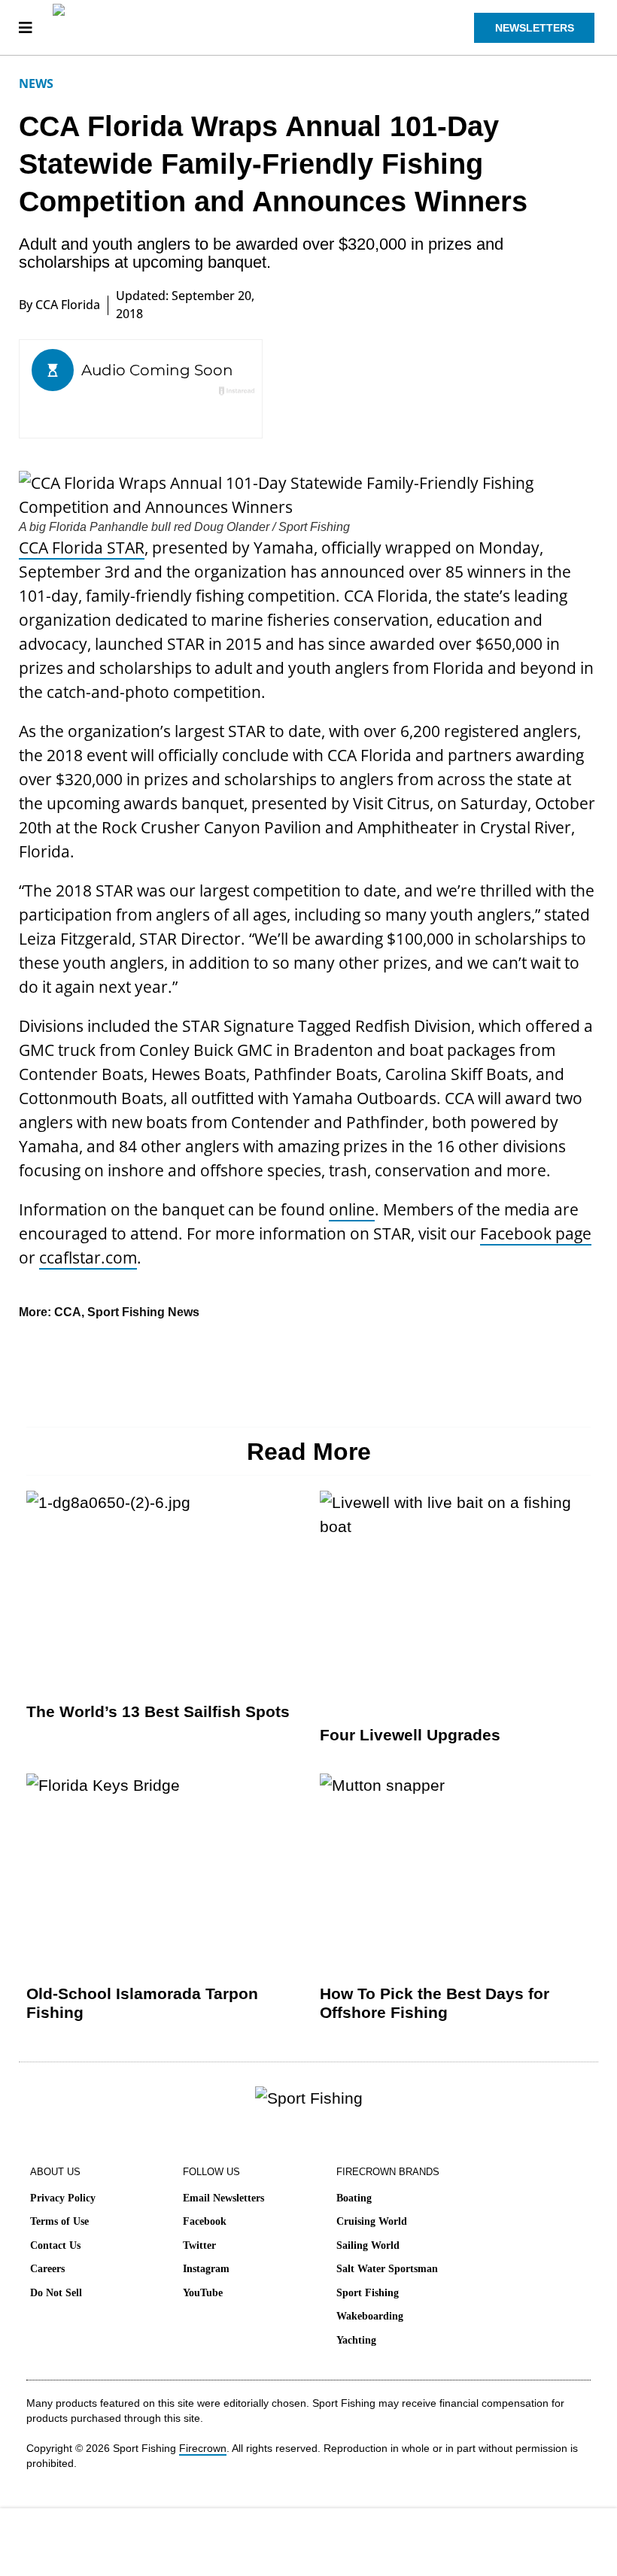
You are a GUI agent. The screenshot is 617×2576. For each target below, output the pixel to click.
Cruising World (372, 2221)
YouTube (203, 2293)
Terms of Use (59, 2221)
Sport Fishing (368, 2293)
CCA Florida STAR (82, 548)
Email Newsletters (223, 2198)
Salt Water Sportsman (387, 2269)
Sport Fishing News (143, 1312)
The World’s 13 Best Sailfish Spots (158, 1711)
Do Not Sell (56, 2293)
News (36, 83)
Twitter (199, 2245)
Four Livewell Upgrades (410, 1735)
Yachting (356, 2340)
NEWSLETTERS (535, 28)
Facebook (205, 2221)
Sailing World (368, 2245)
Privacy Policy (63, 2198)
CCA (68, 1312)
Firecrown (203, 2448)
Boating (354, 2198)
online (352, 1209)
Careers (47, 2269)
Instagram (206, 2269)
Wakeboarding (370, 2316)
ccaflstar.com (88, 1258)
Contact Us (55, 2245)
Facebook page (536, 1233)
